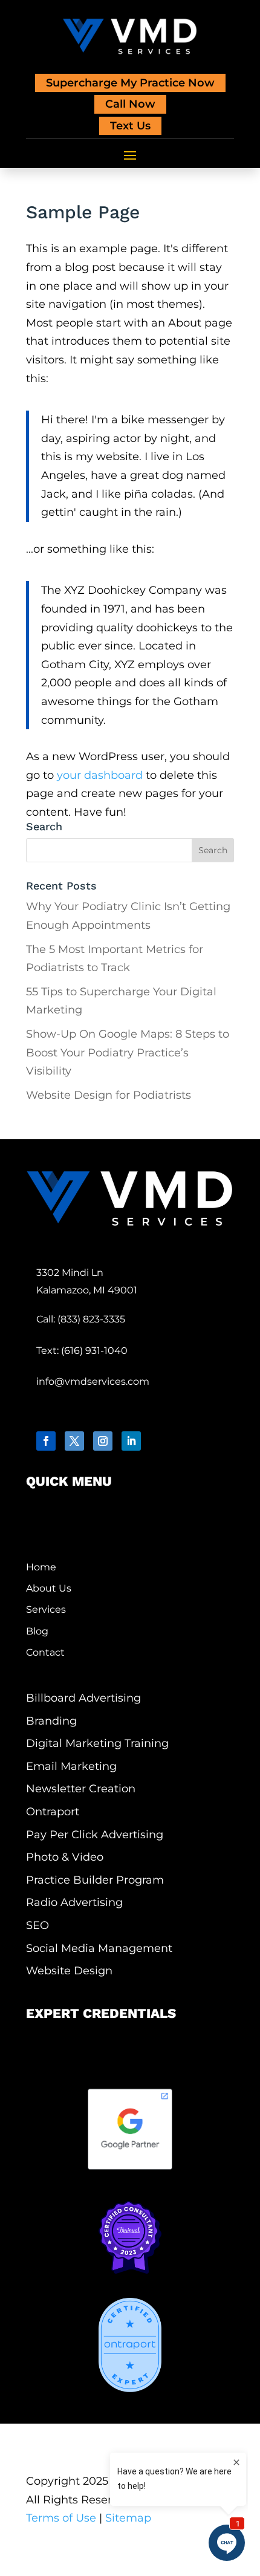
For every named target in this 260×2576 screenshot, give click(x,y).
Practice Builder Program (95, 1880)
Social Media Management (99, 1949)
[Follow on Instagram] (103, 1441)
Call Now (130, 104)
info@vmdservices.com (93, 1381)
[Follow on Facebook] (46, 1441)
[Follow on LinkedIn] (131, 1441)
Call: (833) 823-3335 (81, 1319)
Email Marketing (71, 1767)
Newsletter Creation (81, 1789)
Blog (37, 1631)
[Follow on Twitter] (74, 1441)
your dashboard (100, 775)
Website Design (69, 1971)
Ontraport (53, 1812)
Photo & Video (65, 1857)
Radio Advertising (74, 1903)
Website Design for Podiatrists (109, 1095)
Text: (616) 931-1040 (82, 1351)
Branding (51, 1721)
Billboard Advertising (83, 1698)
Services (46, 1609)
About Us (49, 1588)
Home (41, 1567)
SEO (37, 1926)
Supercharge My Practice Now (130, 83)
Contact (45, 1652)
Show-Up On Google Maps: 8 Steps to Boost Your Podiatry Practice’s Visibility (128, 1052)
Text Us (130, 126)
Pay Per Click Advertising (95, 1835)
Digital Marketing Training (97, 1744)
